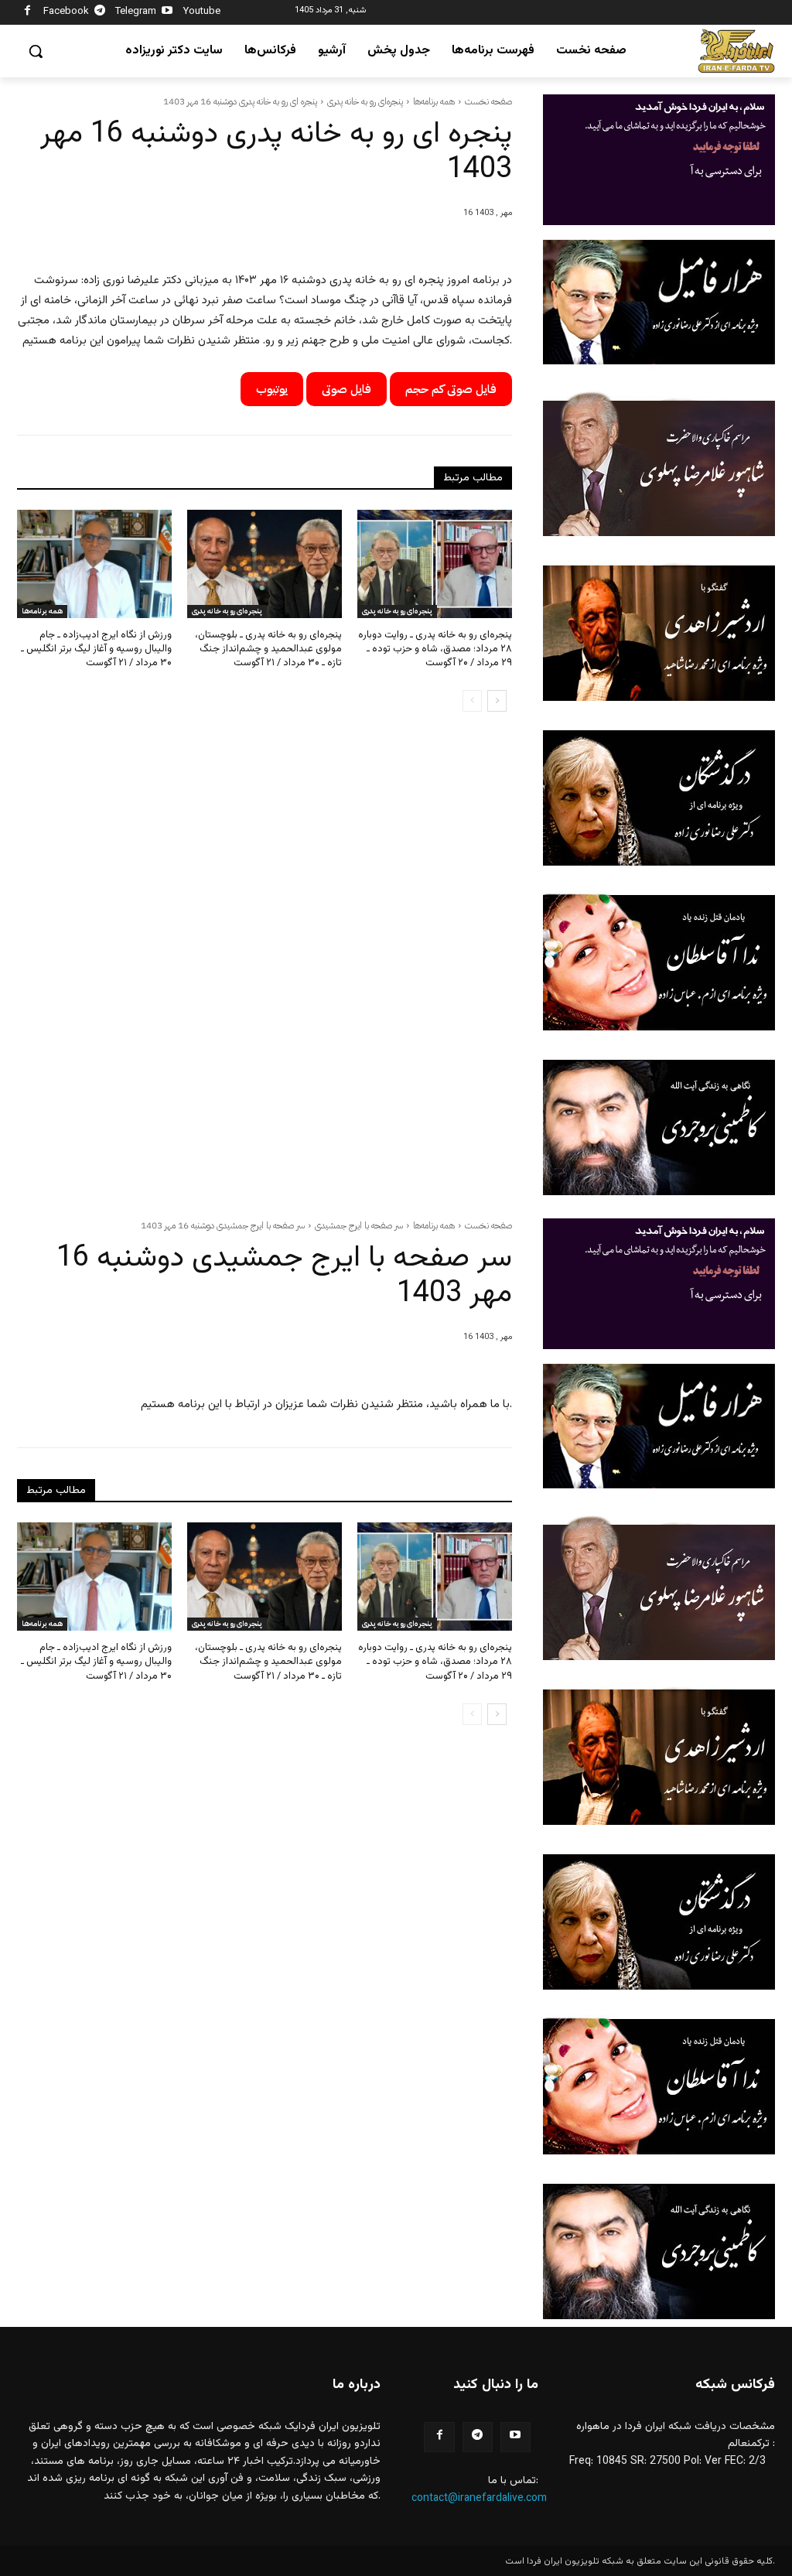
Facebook (66, 12)
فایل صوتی (346, 389)
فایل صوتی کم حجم (451, 389)
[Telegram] (100, 13)
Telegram (136, 12)
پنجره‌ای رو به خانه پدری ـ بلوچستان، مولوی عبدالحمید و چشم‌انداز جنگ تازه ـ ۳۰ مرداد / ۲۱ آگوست (268, 649)
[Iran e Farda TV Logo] (736, 51)
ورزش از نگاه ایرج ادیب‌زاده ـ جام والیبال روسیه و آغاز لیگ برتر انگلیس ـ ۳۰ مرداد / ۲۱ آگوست (96, 649)
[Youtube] (167, 13)
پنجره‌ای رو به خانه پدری (365, 101)
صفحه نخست (488, 101)
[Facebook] (27, 13)
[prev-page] (472, 701)
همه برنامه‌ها (434, 101)
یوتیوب (272, 389)
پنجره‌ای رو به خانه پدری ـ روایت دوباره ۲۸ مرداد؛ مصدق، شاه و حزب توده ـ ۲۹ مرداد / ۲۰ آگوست (435, 649)
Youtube (202, 12)
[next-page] (497, 701)
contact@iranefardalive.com (479, 2499)
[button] (36, 51)
